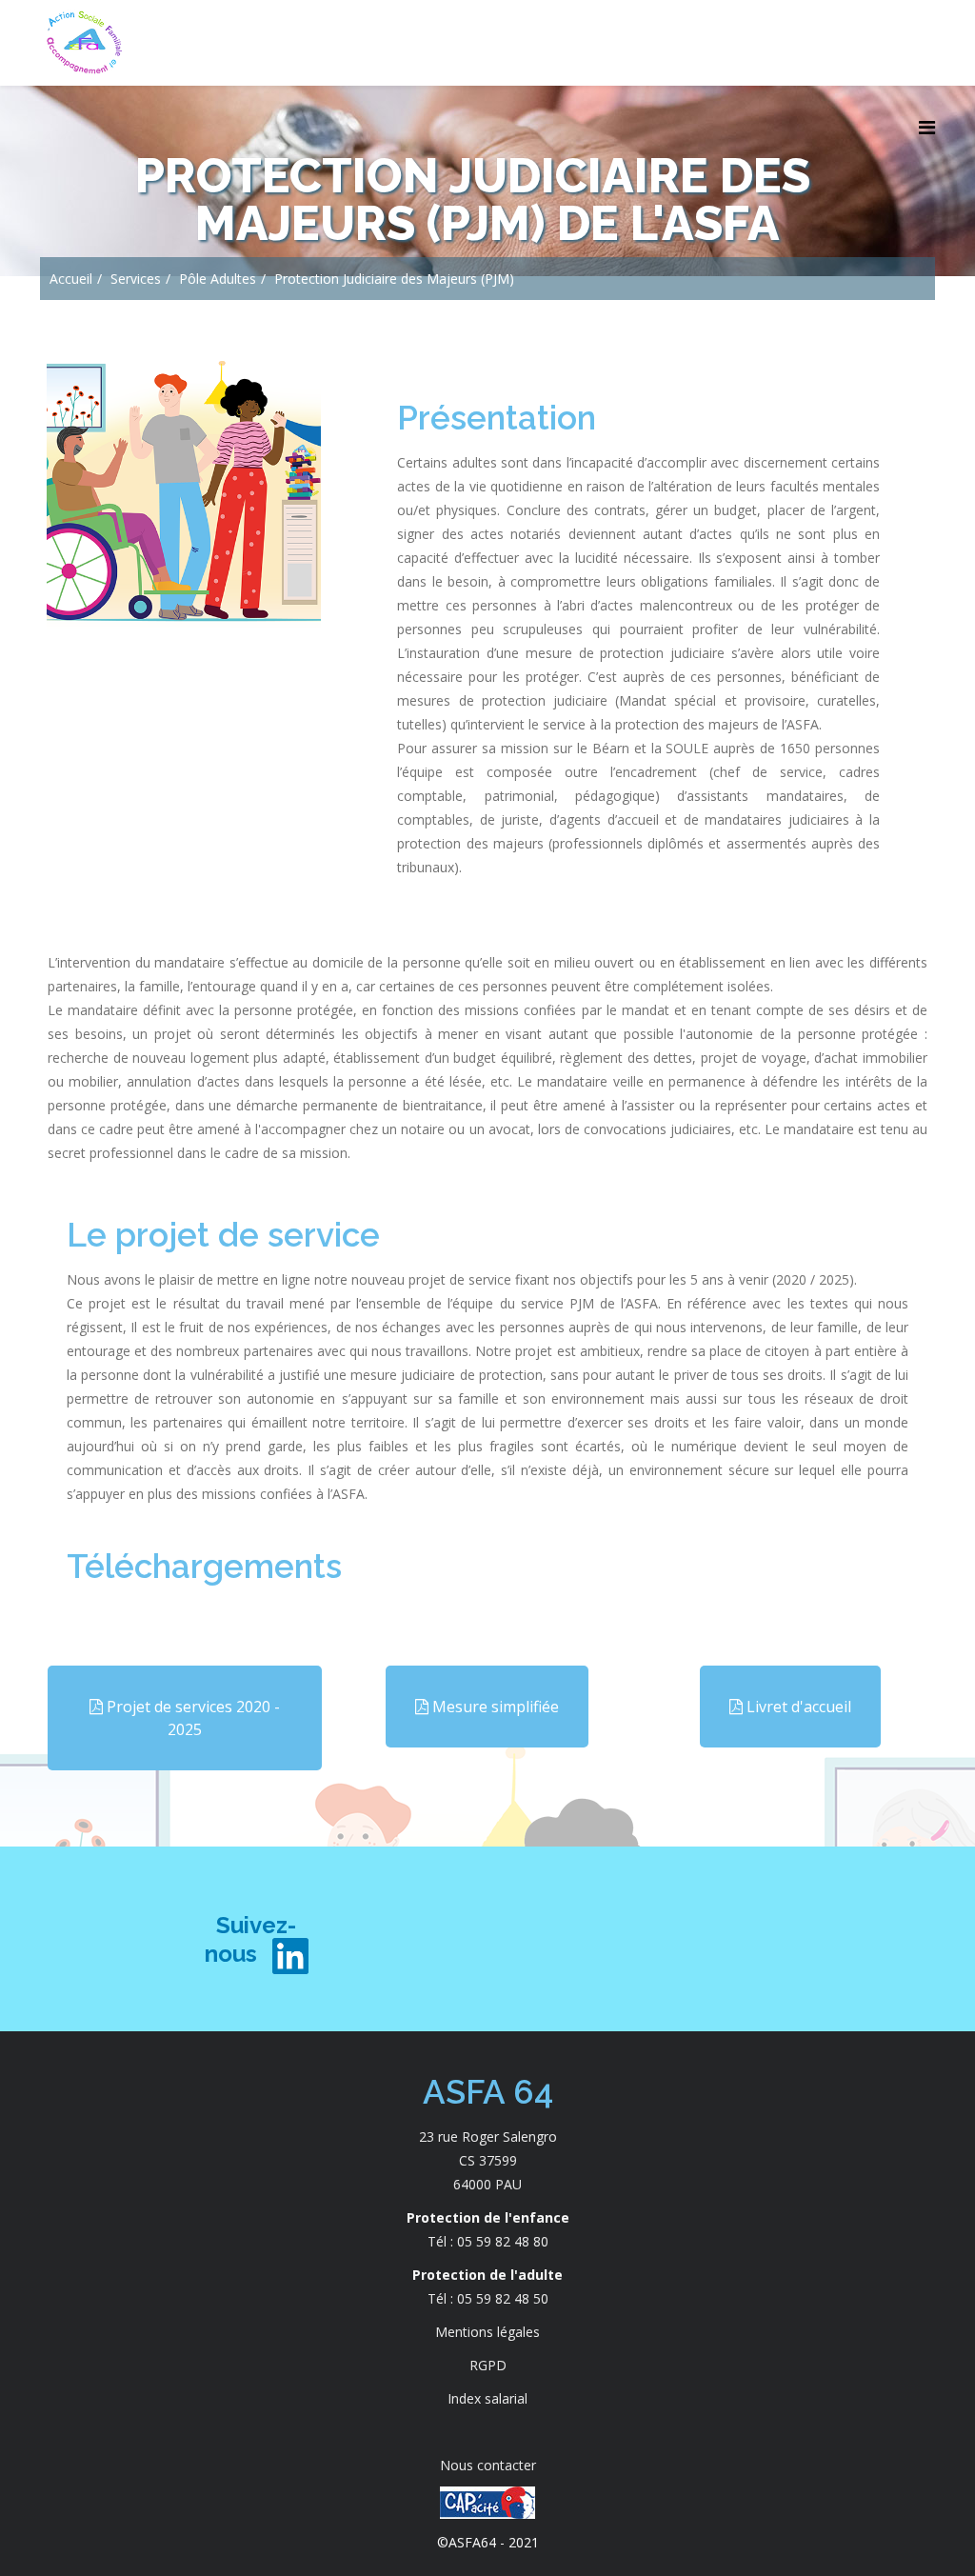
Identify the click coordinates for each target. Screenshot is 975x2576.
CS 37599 (488, 2160)
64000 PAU (487, 2184)
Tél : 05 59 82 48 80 (488, 2241)
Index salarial (487, 2398)
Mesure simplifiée (494, 1707)
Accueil (71, 279)
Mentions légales (487, 2332)
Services (136, 279)
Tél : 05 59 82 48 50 (488, 2298)
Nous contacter (488, 2465)
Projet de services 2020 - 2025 (191, 1718)
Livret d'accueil (797, 1707)
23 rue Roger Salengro (488, 2137)
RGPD (488, 2365)
